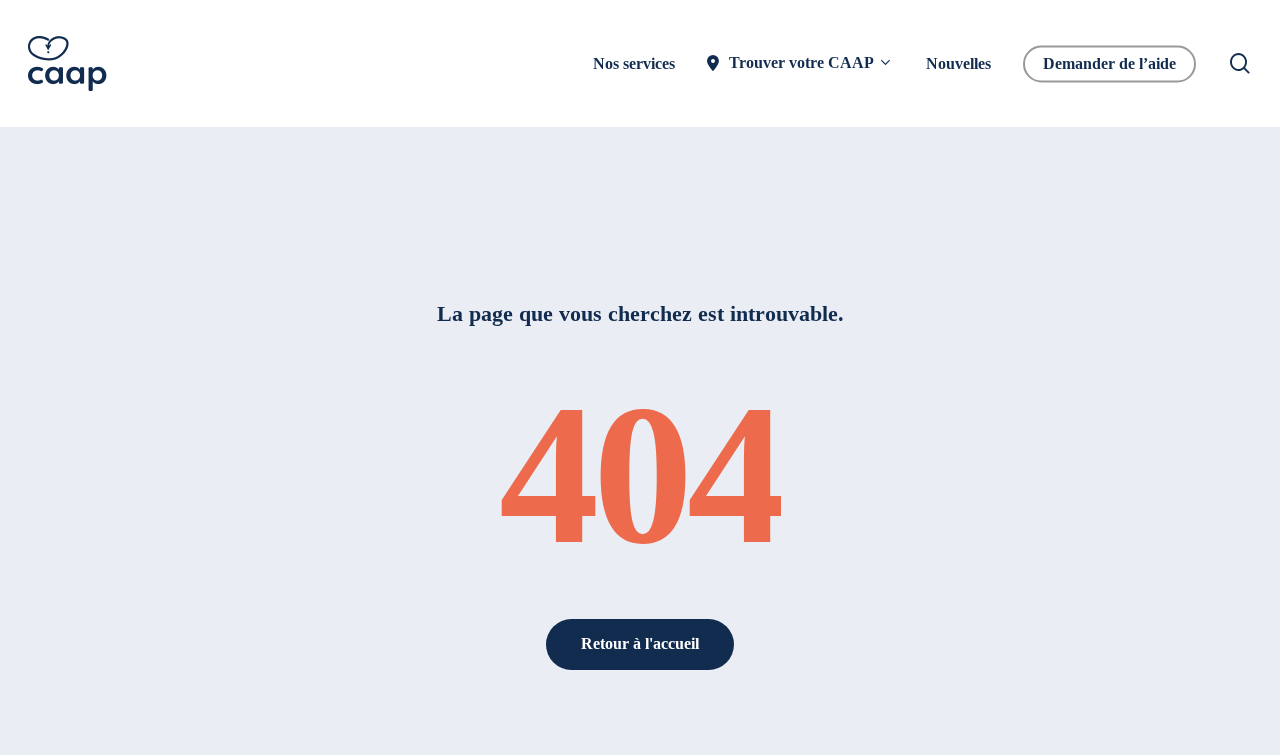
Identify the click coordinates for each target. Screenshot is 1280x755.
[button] (640, 644)
